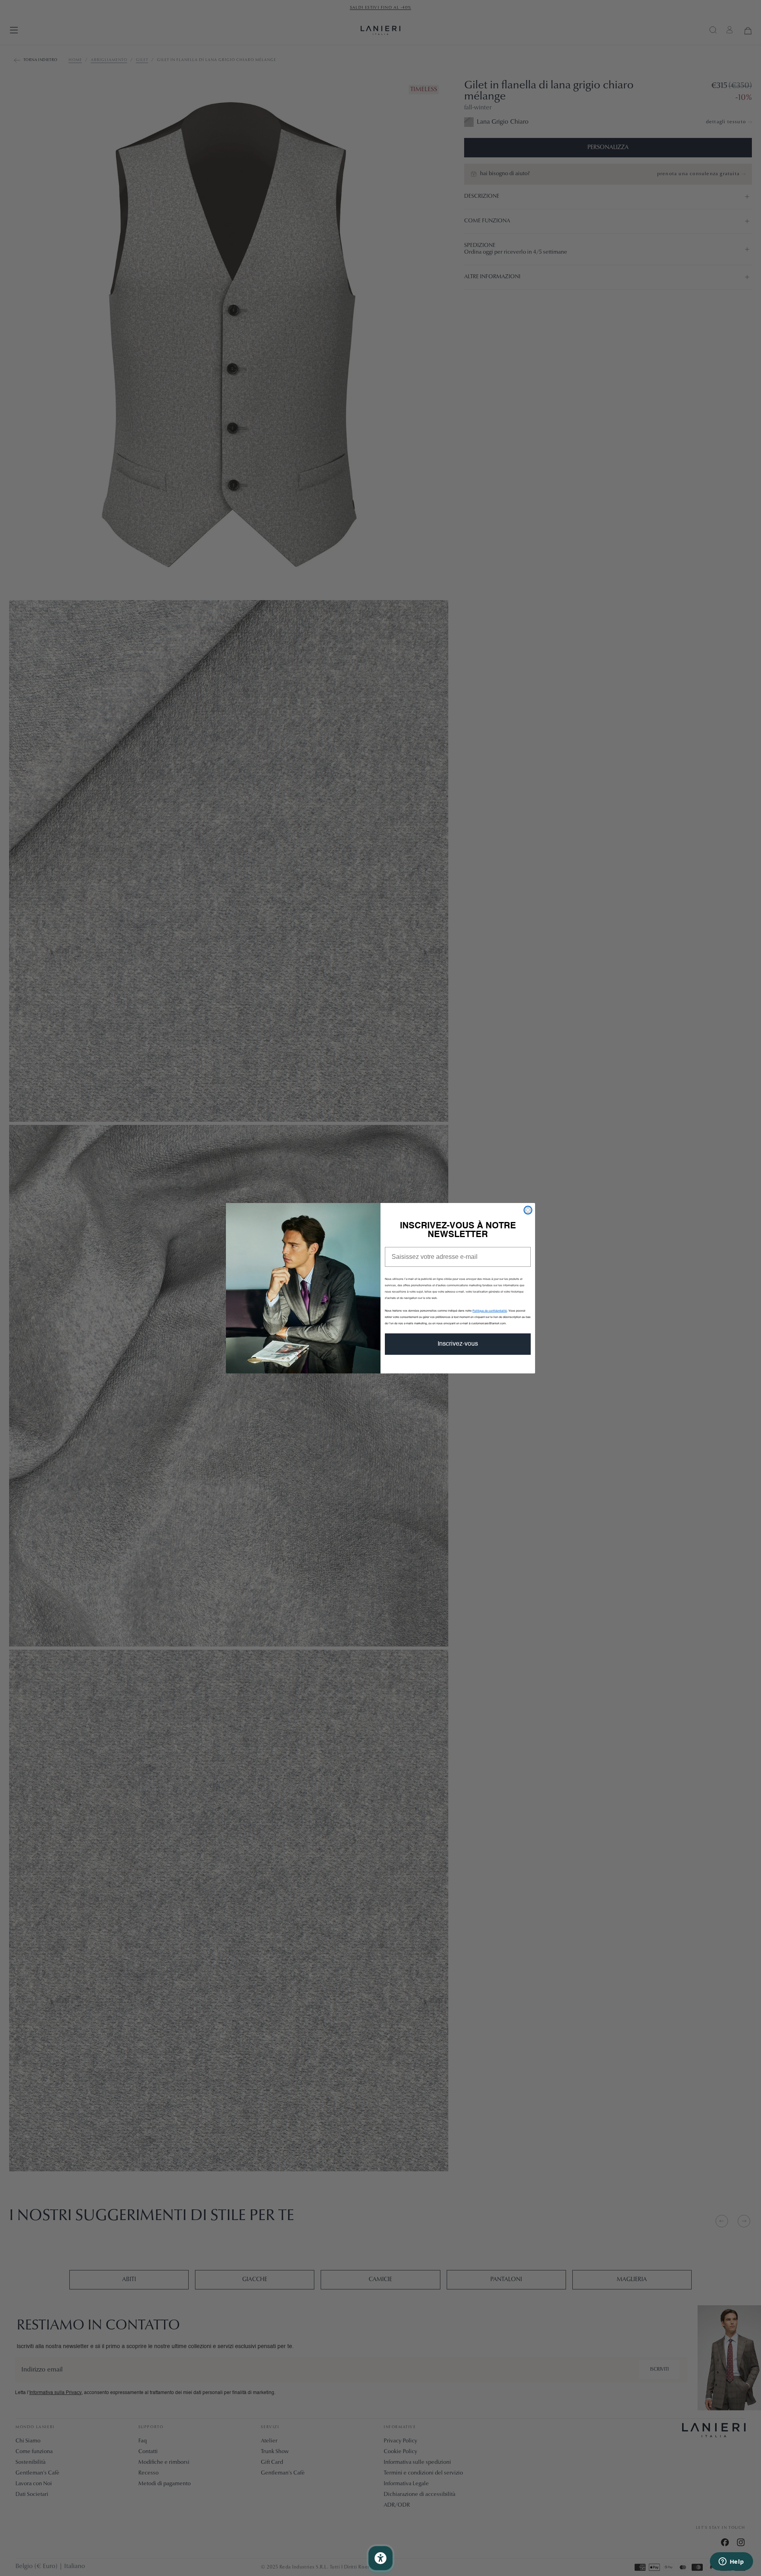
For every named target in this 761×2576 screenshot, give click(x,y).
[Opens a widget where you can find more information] (731, 2562)
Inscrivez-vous (458, 1344)
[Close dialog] (528, 1210)
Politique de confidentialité (490, 1311)
